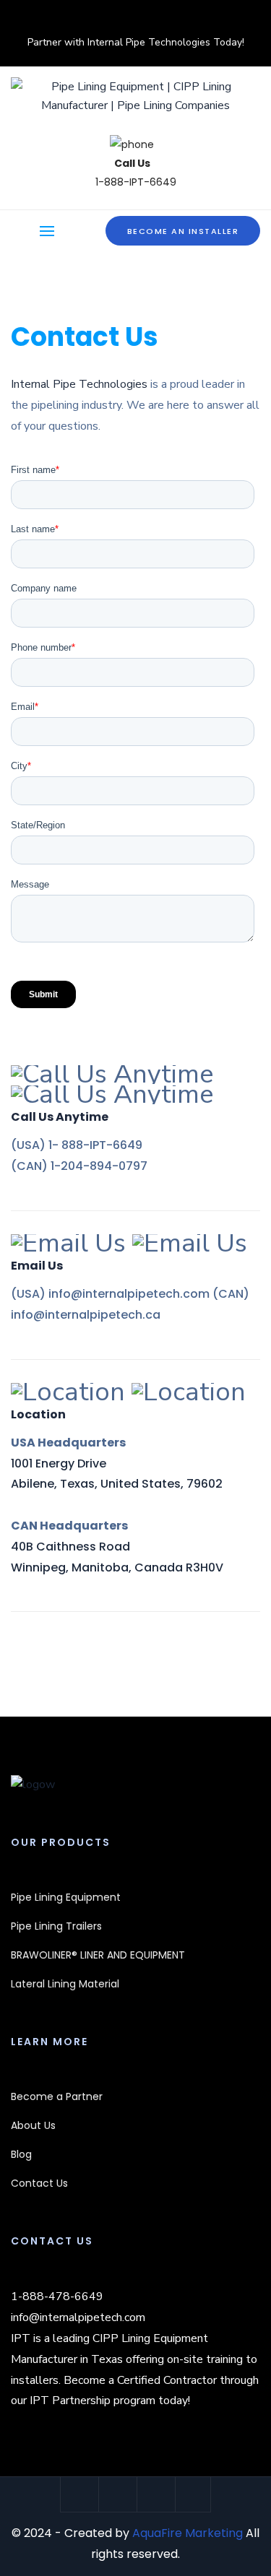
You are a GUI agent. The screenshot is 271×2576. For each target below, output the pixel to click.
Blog (21, 2154)
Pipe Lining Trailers (56, 1926)
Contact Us (39, 2183)
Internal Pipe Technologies (79, 384)
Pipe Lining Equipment (66, 1897)
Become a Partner (57, 2096)
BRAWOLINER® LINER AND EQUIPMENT (98, 1955)
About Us (33, 2125)
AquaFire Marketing (188, 2533)
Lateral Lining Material (65, 1984)
